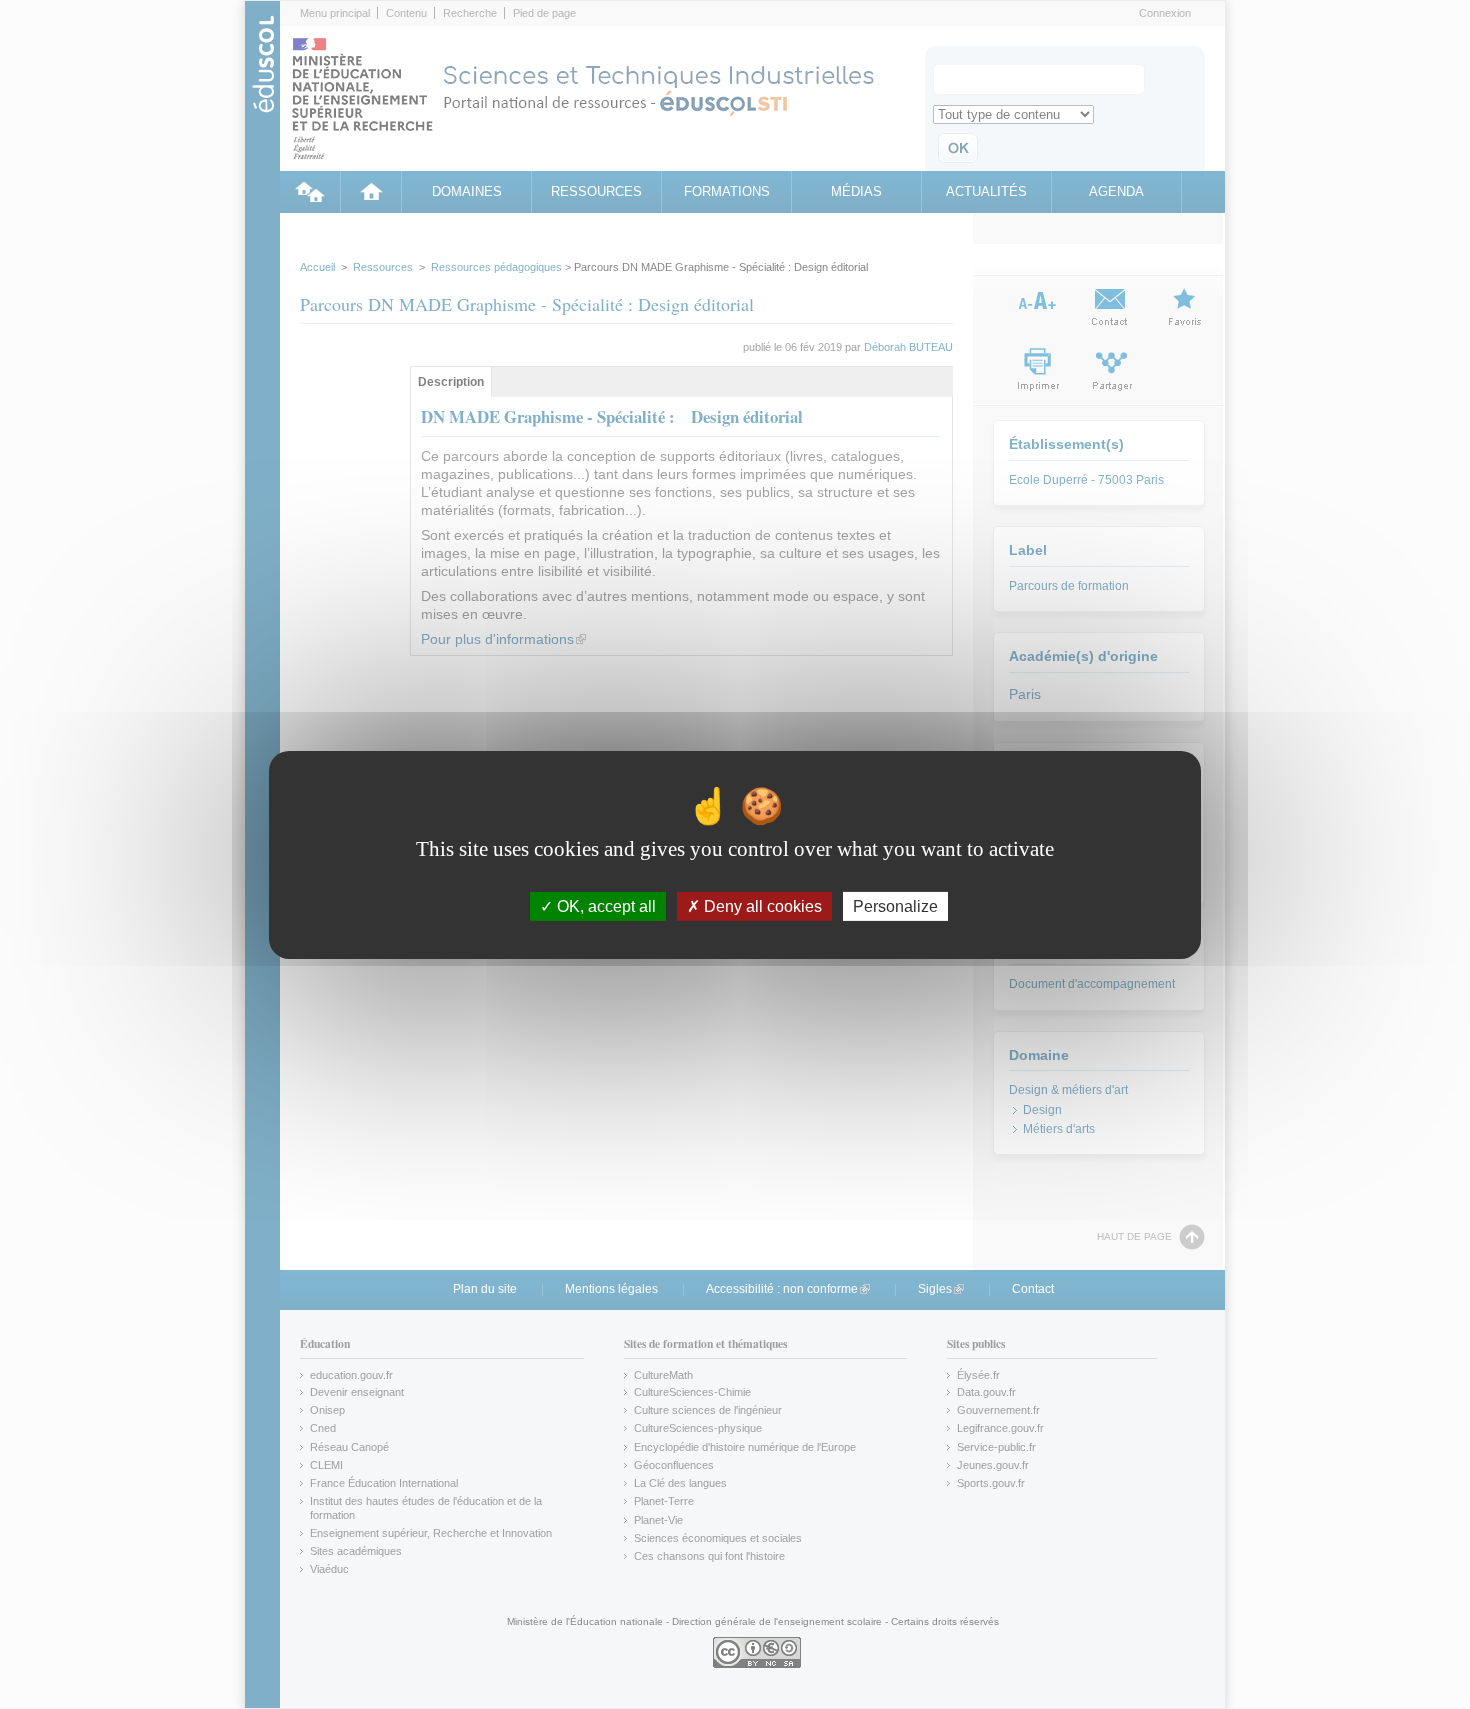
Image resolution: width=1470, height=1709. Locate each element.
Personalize (895, 905)
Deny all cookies (761, 905)
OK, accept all (604, 905)
